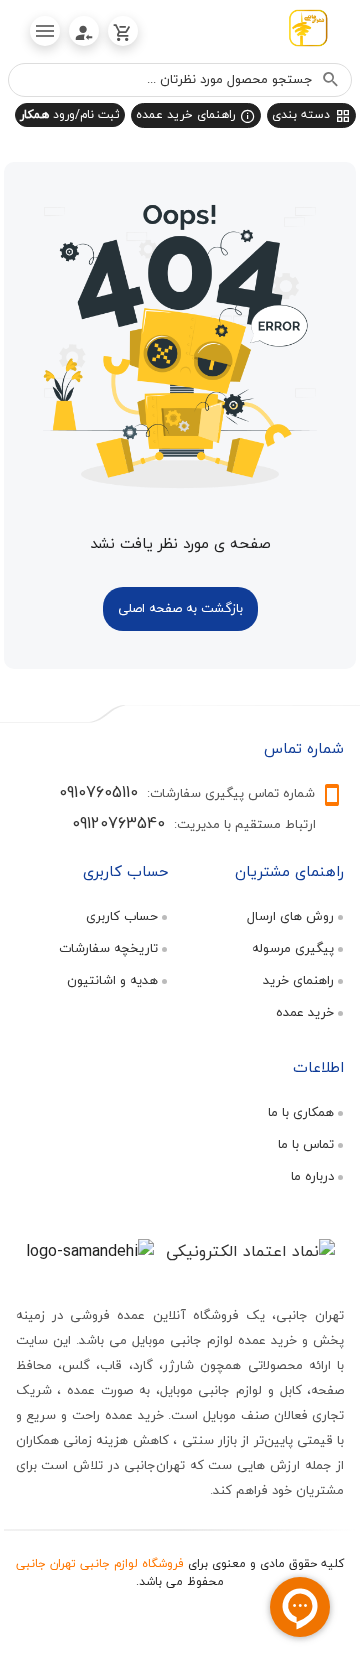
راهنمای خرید (298, 980)
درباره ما (312, 1176)
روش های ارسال (290, 916)
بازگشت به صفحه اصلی (180, 608)
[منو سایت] (45, 31)
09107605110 (98, 792)
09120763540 (118, 823)
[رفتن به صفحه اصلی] (308, 31)
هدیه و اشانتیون (112, 980)
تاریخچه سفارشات (108, 948)
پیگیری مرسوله (293, 948)
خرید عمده (305, 1012)
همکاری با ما (301, 1112)
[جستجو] (331, 80)
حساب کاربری (122, 916)
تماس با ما (306, 1144)
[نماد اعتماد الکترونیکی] (250, 1251)
